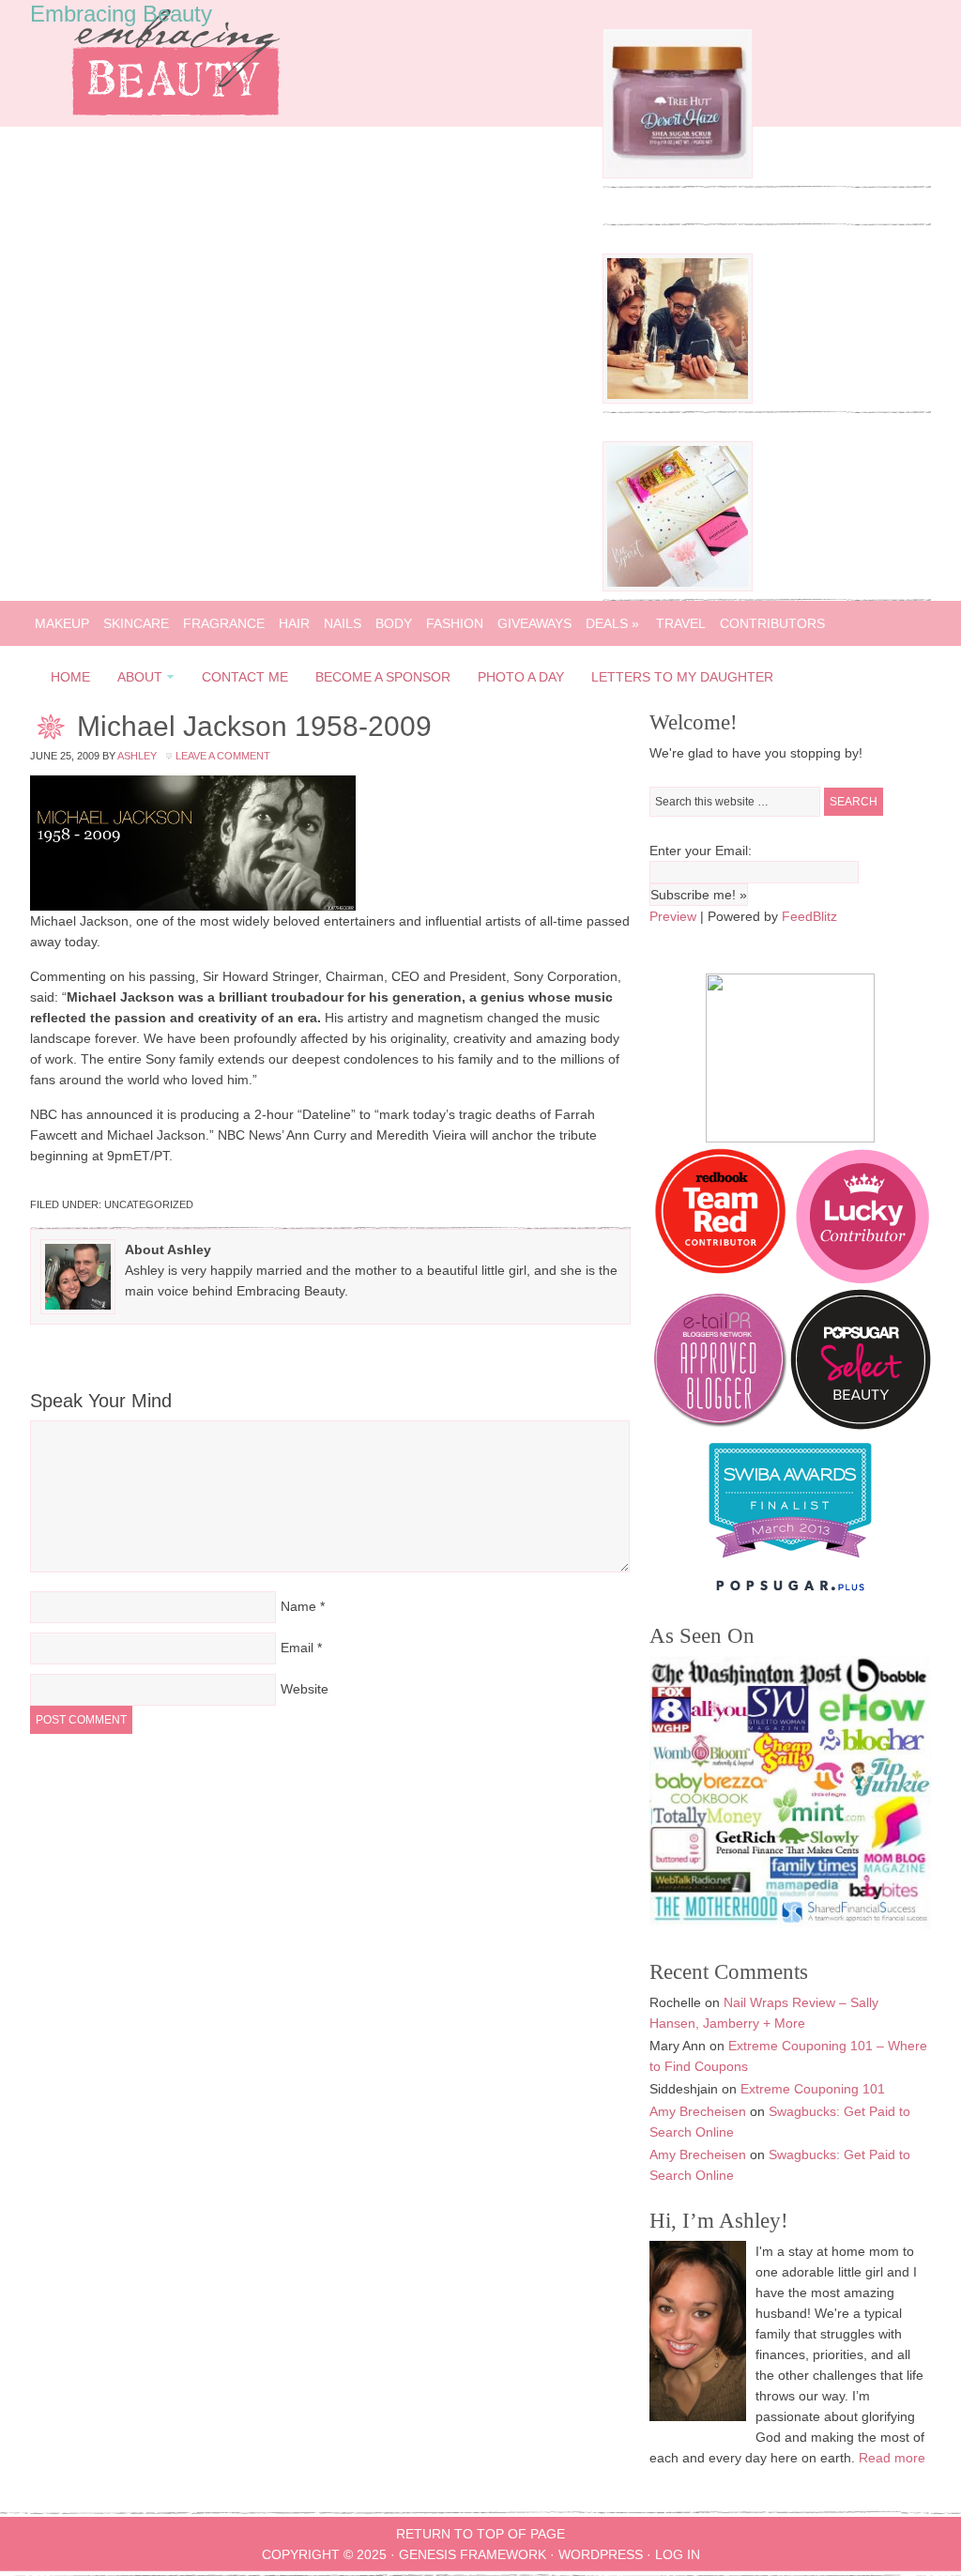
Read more (892, 2458)
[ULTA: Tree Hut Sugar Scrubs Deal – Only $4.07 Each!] (678, 174)
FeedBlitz (809, 916)
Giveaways (534, 623)
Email (297, 1648)
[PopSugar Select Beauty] (861, 1425)
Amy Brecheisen (698, 2111)
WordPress (601, 2554)
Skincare (136, 623)
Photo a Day (521, 677)
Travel (681, 623)
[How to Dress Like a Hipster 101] (678, 399)
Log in (678, 2554)
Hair (294, 623)
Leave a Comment (223, 756)
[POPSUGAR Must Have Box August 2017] (678, 587)
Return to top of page (480, 2534)
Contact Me (245, 677)
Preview (673, 916)
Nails (343, 623)
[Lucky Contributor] (862, 1279)
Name (298, 1606)
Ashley (137, 756)
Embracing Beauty (121, 14)
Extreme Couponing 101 (813, 2089)
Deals (612, 623)
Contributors (772, 623)
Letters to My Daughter (682, 677)
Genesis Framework (473, 2554)
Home (70, 677)
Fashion (455, 623)
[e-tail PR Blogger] (720, 1425)
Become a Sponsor (383, 677)
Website (305, 1689)
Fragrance (224, 623)
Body (394, 623)
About (134, 680)
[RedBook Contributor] (722, 1279)
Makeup (62, 623)
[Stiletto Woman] (790, 1562)
